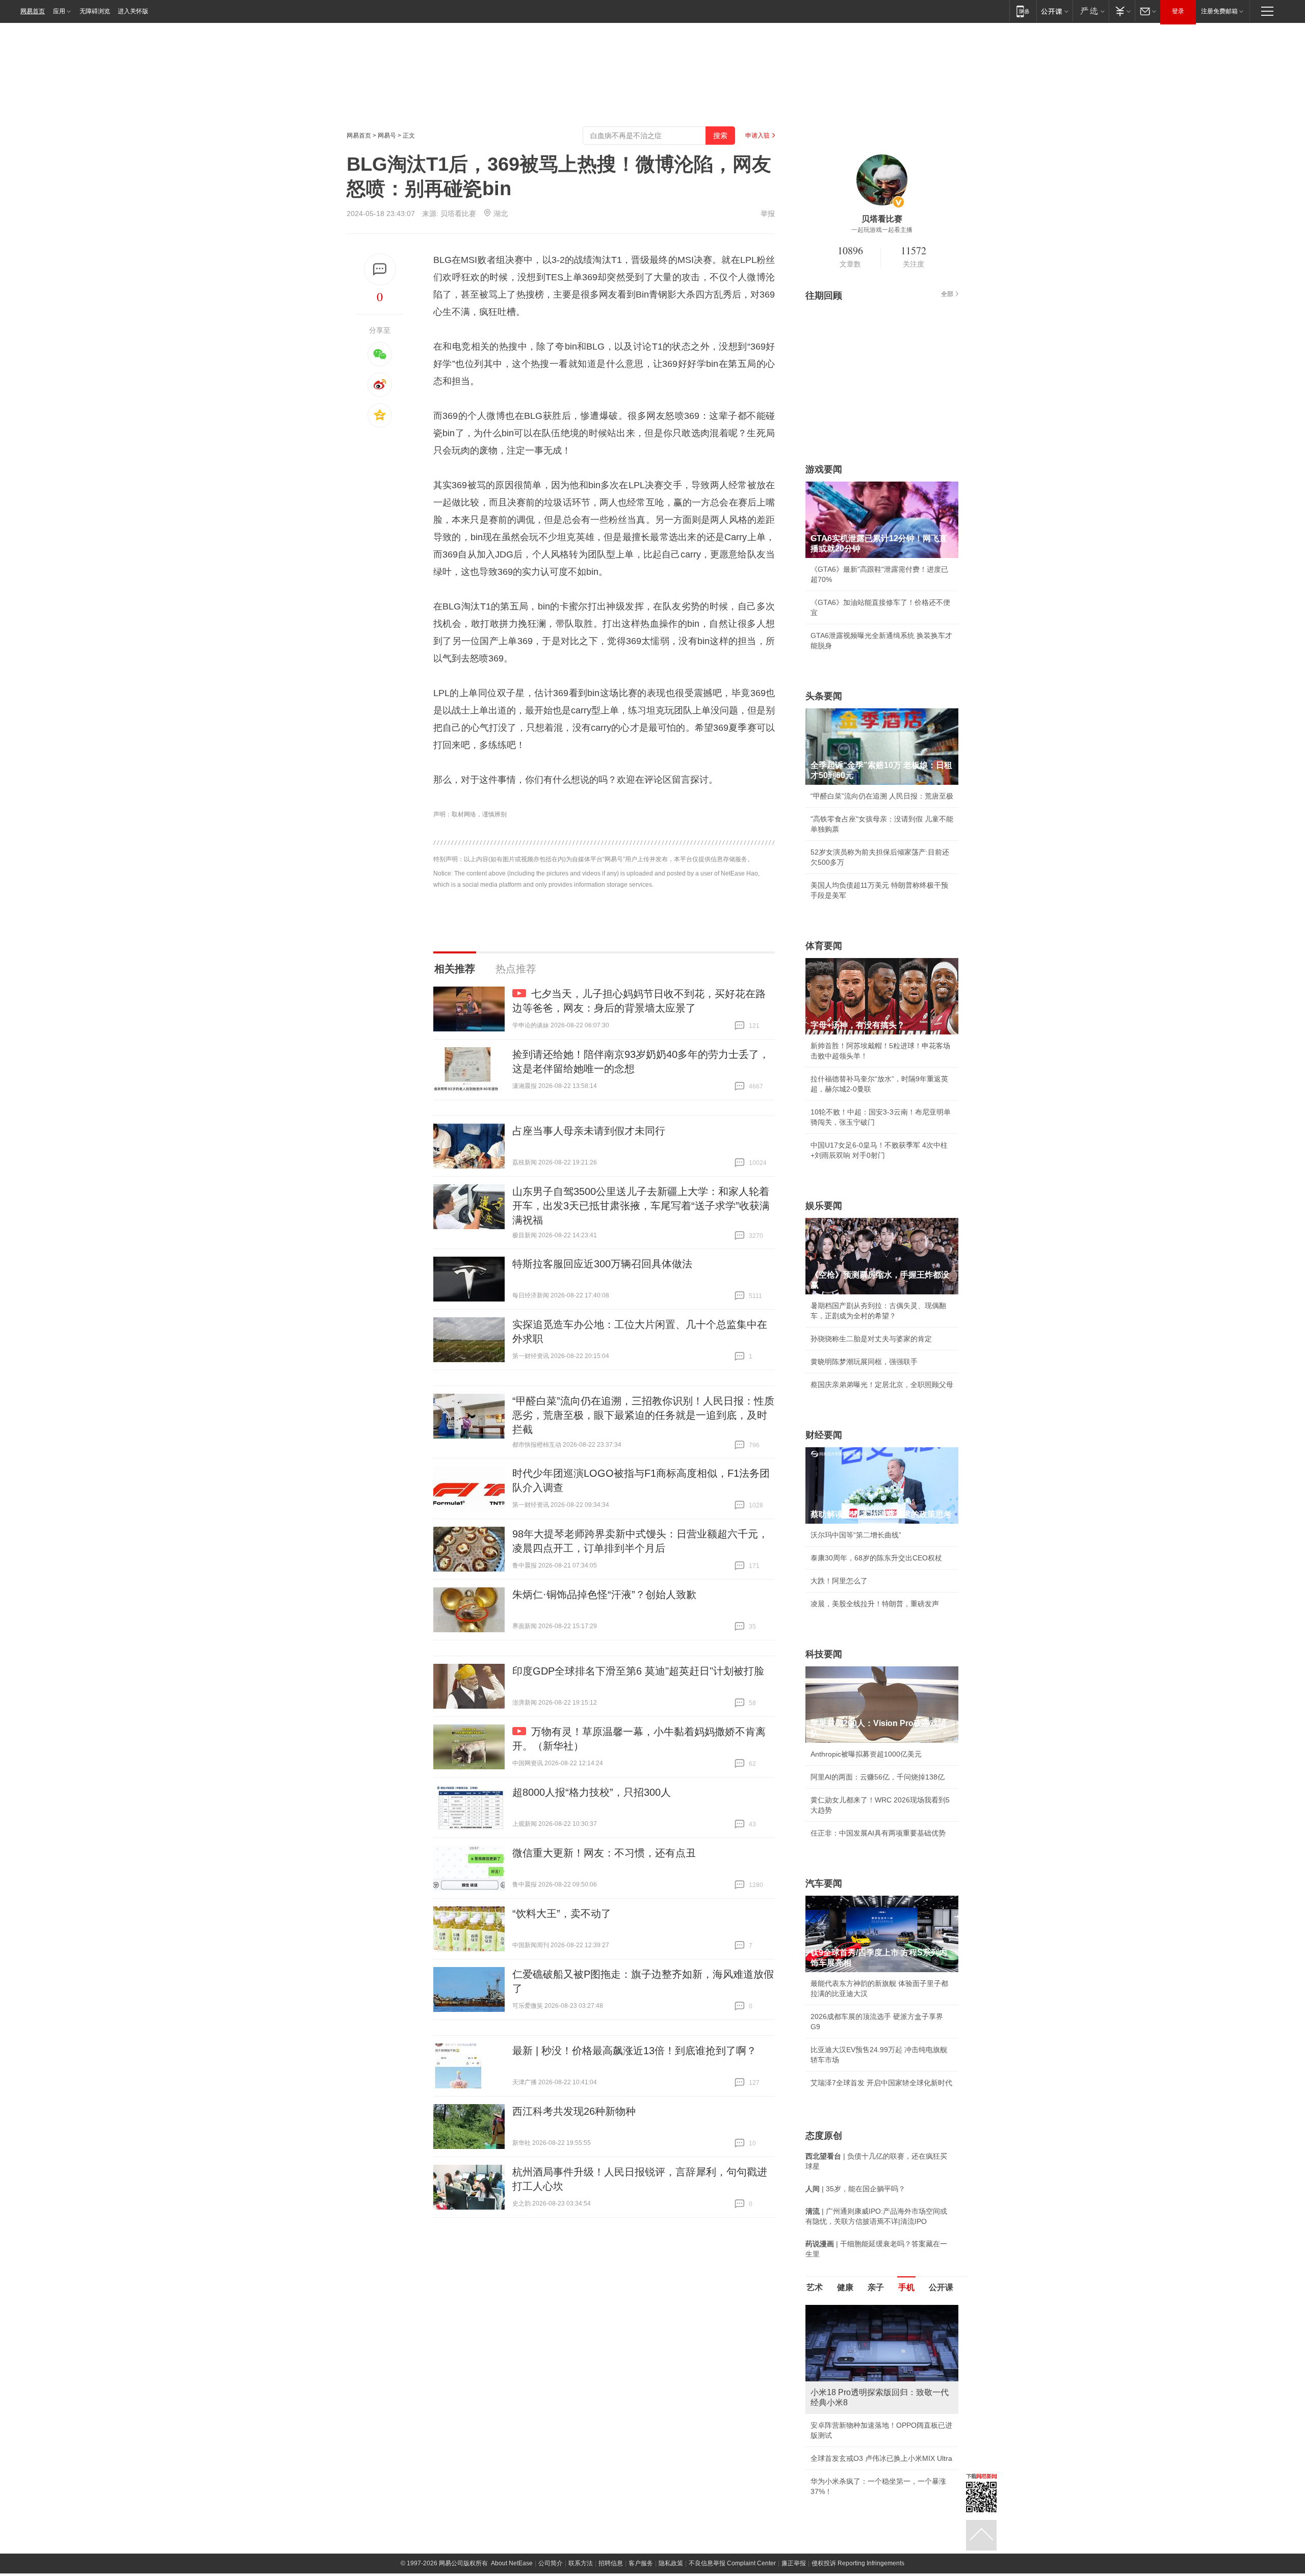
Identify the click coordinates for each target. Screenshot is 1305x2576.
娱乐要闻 (824, 1206)
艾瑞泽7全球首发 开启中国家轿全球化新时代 (881, 2083)
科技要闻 (824, 1654)
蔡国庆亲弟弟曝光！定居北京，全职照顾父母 (882, 1385)
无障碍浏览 (95, 11)
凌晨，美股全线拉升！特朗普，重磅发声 (875, 1604)
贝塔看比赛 (458, 214)
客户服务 (641, 2563)
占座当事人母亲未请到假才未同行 (589, 1131)
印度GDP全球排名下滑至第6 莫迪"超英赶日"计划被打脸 (638, 1671)
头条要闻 (824, 696)
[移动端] (1023, 11)
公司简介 (551, 2563)
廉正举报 (794, 2563)
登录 (1178, 11)
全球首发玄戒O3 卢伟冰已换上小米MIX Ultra (881, 2458)
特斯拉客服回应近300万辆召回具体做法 (602, 1264)
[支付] (1122, 11)
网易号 (387, 136)
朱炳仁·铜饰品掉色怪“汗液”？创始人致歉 (604, 1595)
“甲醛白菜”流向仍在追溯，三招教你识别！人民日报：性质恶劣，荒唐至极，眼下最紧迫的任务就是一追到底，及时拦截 (643, 1415)
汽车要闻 (824, 1883)
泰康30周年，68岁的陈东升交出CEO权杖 (876, 1558)
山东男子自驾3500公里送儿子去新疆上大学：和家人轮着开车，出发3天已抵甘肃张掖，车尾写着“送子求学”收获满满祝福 (641, 1206)
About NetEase (512, 2563)
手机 (906, 2287)
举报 (768, 214)
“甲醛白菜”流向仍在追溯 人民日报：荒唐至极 (882, 796)
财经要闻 (824, 1435)
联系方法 (581, 2563)
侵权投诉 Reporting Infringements (858, 2563)
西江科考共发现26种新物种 (574, 2111)
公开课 (941, 2287)
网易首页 (33, 11)
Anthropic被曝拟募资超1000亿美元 (866, 1754)
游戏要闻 (824, 469)
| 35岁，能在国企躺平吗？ (855, 2189)
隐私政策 (671, 2563)
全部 (947, 294)
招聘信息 (611, 2563)
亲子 (876, 2287)
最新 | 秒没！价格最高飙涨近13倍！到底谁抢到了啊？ (634, 2051)
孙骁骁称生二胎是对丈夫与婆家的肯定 (871, 1339)
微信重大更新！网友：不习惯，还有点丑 (604, 1853)
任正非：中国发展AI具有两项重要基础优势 (878, 1833)
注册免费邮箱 (1219, 11)
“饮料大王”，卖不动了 (562, 1914)
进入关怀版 (133, 11)
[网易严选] (1091, 11)
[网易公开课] (1054, 11)
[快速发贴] (380, 269)
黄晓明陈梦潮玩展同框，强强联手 (864, 1362)
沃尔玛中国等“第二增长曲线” (856, 1535)
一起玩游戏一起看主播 (882, 230)
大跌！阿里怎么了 (839, 1581)
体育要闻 (824, 946)
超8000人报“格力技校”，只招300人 (592, 1792)
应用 (59, 11)
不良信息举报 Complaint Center (732, 2563)
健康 (845, 2287)
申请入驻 (758, 136)
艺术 (815, 2287)
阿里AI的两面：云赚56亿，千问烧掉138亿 (878, 1777)
